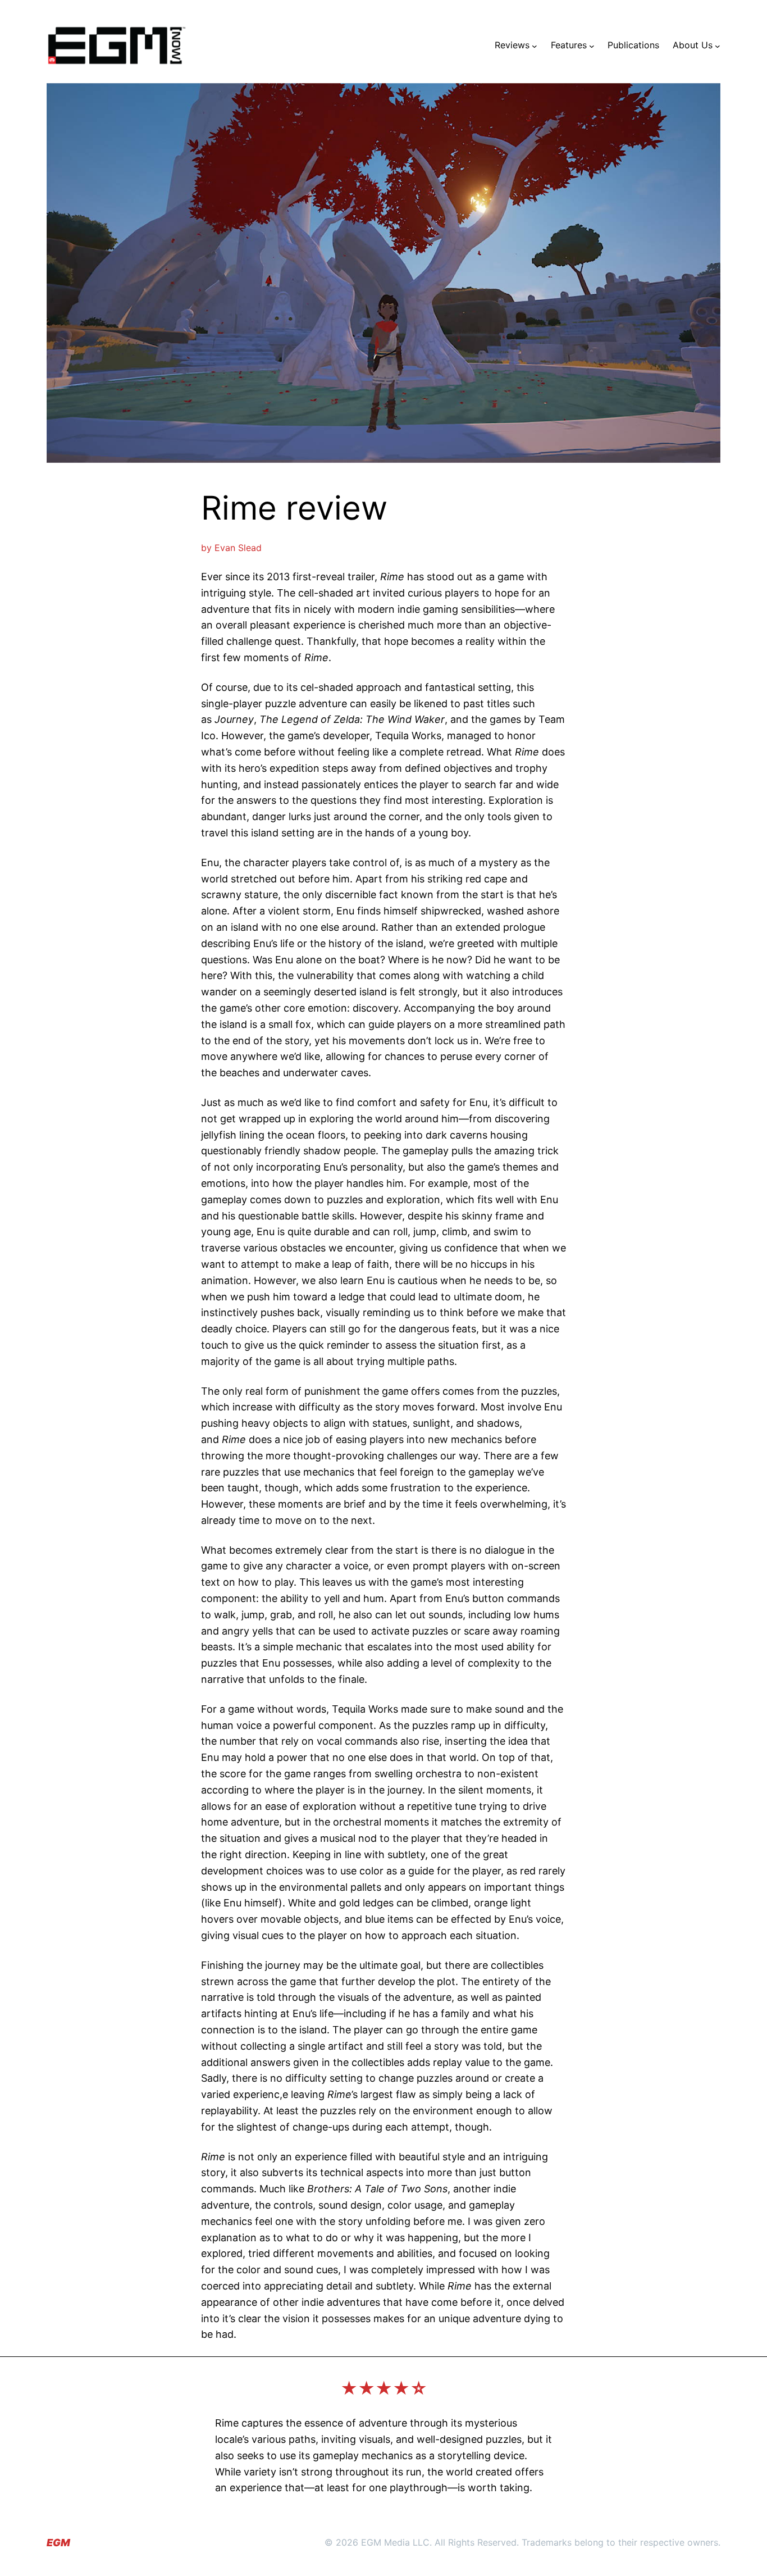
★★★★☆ (384, 2388)
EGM (58, 2543)
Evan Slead (238, 548)
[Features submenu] (592, 45)
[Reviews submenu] (535, 45)
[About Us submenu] (718, 45)
